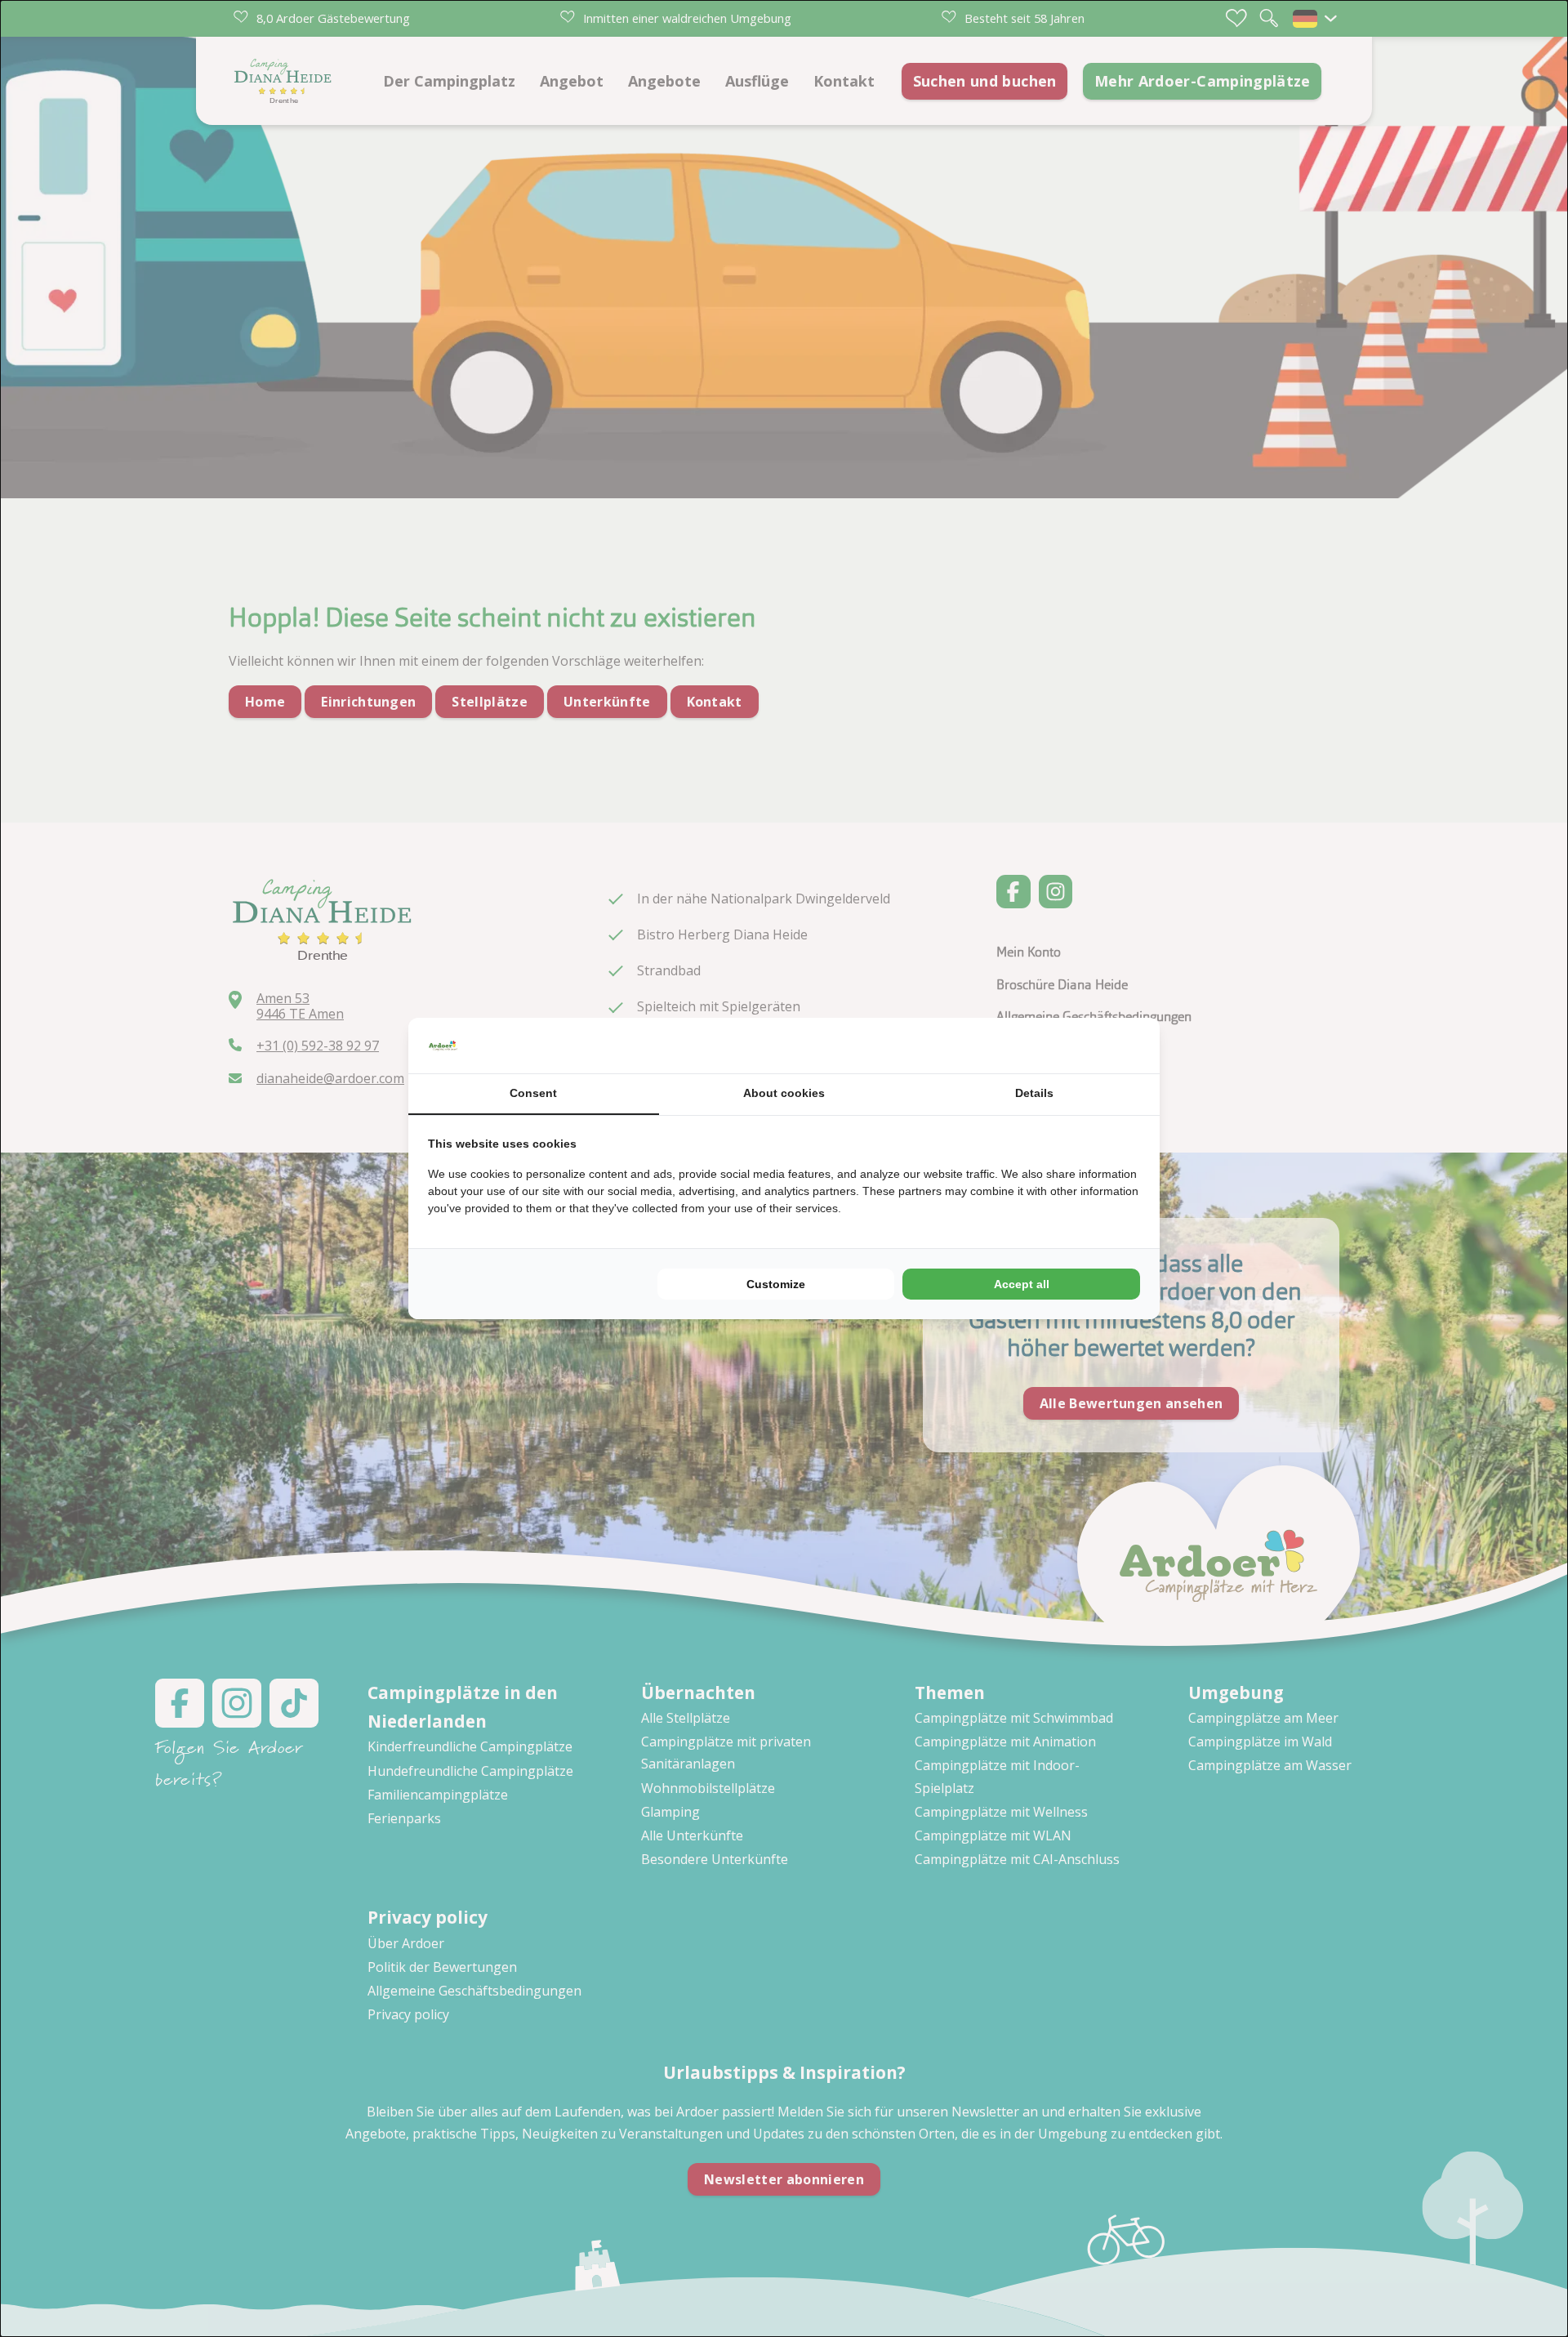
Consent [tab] (533, 1093)
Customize (776, 1284)
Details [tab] (1034, 1093)
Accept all (1022, 1284)
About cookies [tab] (784, 1093)
